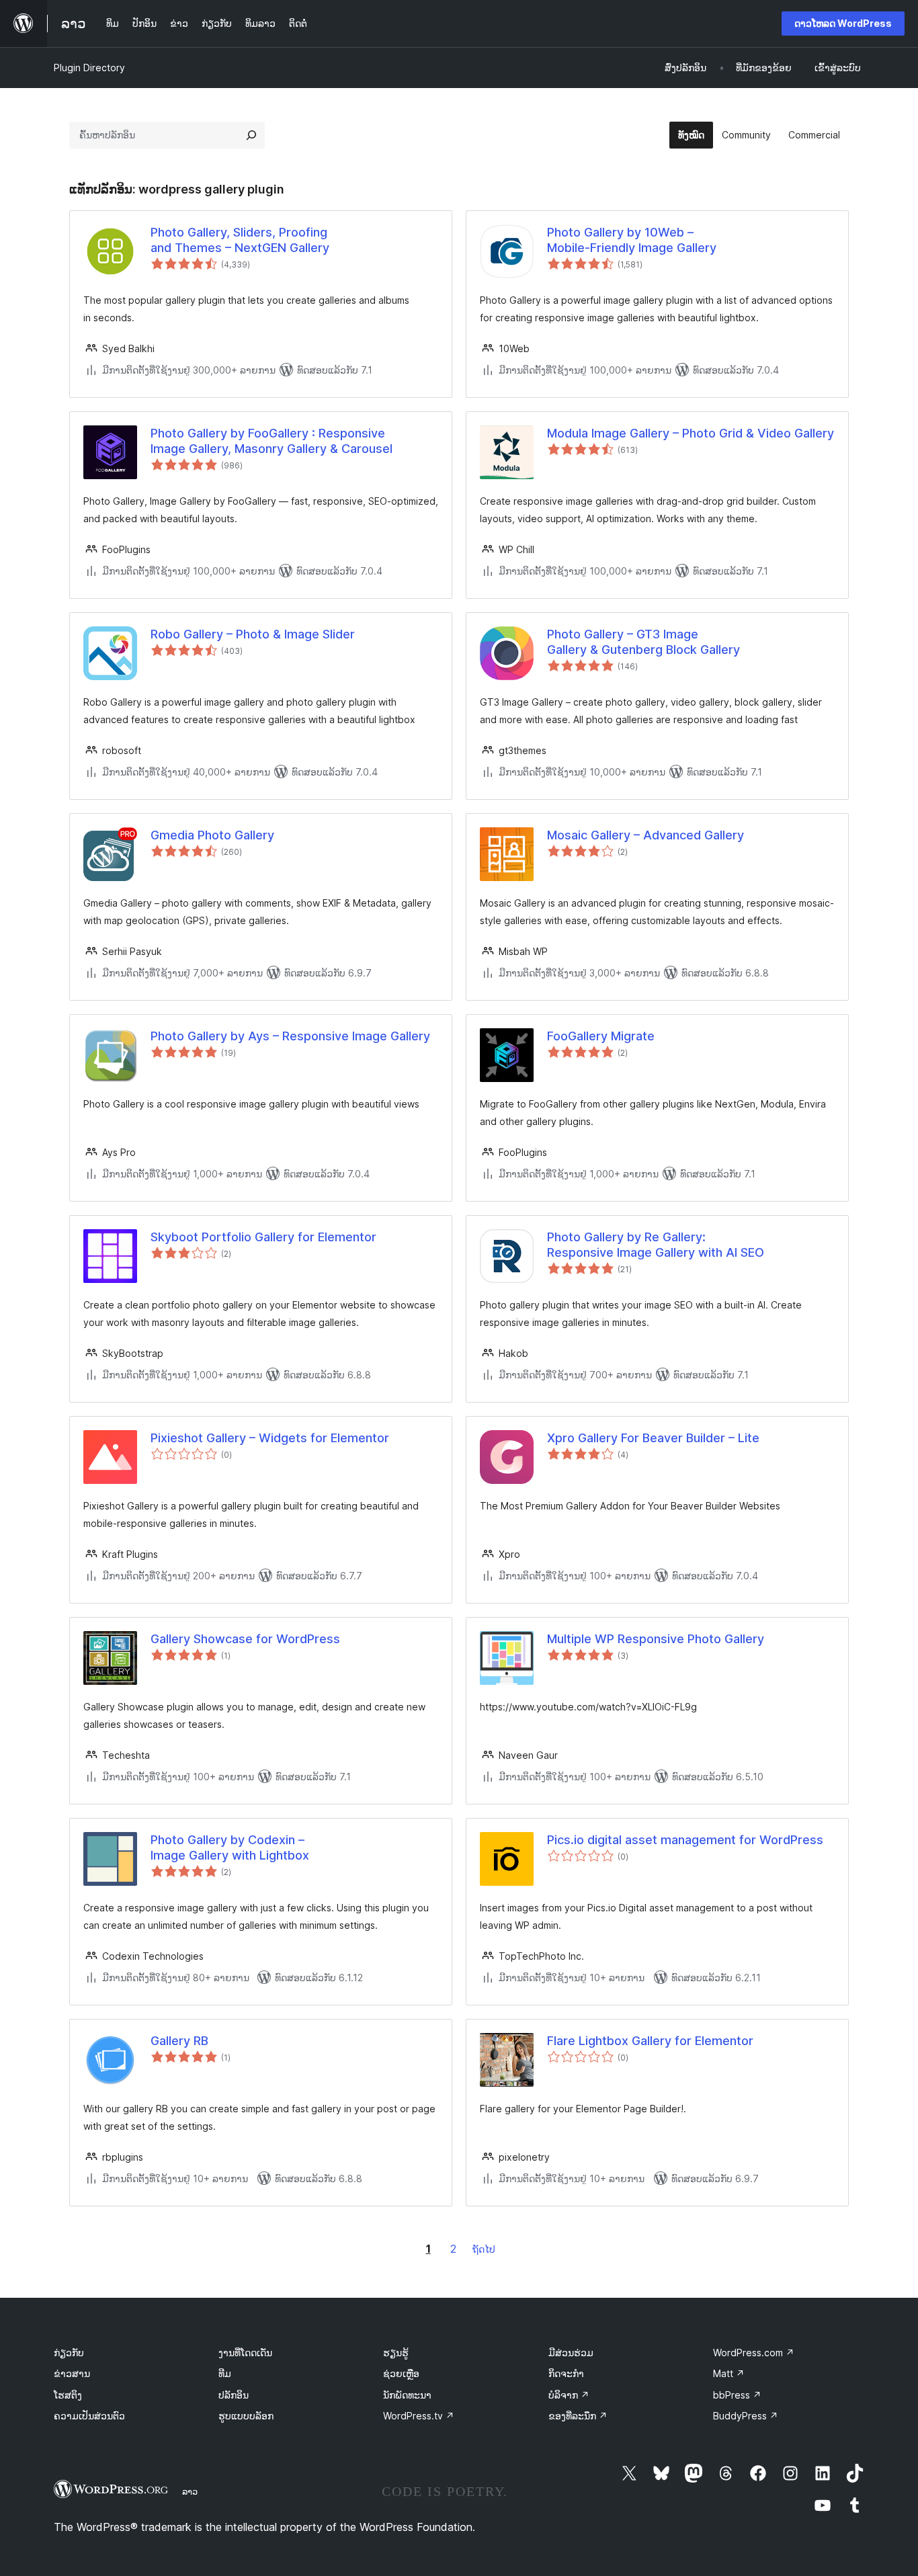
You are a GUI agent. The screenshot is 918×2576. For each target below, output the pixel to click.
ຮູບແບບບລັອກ (246, 2416)
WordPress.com (754, 2353)
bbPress (737, 2395)
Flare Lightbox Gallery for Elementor (650, 2041)
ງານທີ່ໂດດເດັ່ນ (245, 2353)
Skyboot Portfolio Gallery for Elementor (263, 1237)
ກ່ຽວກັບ (69, 2353)
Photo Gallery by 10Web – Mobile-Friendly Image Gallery (632, 240)
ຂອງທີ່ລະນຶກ (578, 2416)
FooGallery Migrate (601, 1036)
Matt (729, 2373)
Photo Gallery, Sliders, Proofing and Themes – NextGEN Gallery (240, 240)
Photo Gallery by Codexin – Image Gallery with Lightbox (230, 1847)
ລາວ (190, 2491)
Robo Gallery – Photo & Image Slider (253, 634)
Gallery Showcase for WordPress (245, 1639)
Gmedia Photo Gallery (212, 835)
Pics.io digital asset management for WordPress (685, 1840)
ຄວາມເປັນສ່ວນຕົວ (89, 2416)
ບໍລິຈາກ (569, 2395)
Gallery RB (179, 2041)
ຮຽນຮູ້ (396, 2353)
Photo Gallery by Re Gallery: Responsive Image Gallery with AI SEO (656, 1245)
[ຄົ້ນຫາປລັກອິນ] (251, 135)
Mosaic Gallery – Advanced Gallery (645, 835)
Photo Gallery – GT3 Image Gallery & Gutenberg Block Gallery (643, 642)
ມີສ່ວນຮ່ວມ (571, 2353)
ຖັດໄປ (484, 2249)
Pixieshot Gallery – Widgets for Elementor (270, 1438)
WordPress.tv (419, 2416)
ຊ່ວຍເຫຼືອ (401, 2373)
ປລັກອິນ (234, 2395)
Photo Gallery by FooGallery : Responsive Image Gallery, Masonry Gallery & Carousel (272, 441)
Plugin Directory (89, 68)
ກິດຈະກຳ (566, 2373)
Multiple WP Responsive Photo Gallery (656, 1639)
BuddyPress (746, 2416)
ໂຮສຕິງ (68, 2395)
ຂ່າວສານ (72, 2373)
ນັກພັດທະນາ (407, 2395)
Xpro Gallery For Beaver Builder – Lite (653, 1438)
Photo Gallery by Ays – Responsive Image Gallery (290, 1036)
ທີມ (225, 2373)
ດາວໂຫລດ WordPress (843, 23)
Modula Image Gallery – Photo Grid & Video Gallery (691, 433)
